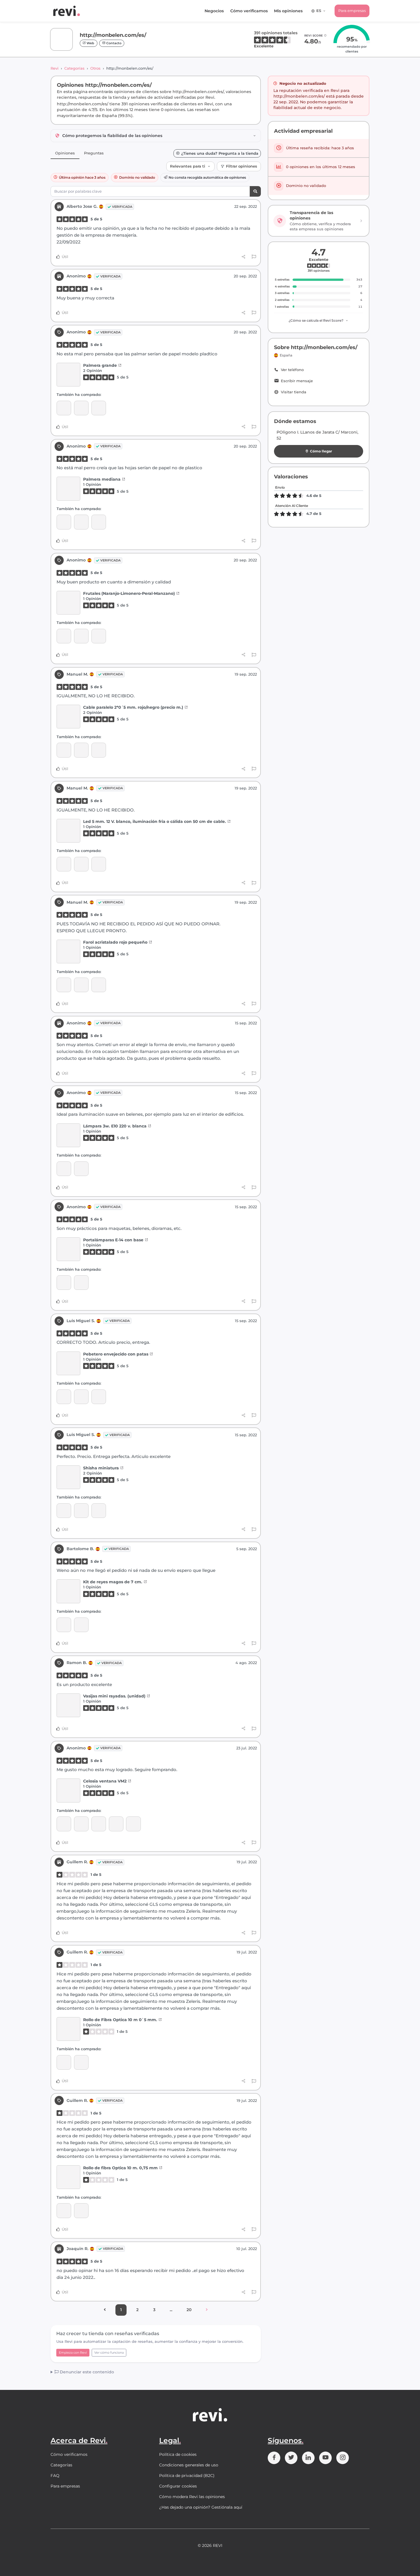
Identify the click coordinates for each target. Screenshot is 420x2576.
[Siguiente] (207, 2310)
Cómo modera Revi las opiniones (192, 2497)
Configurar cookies (178, 2486)
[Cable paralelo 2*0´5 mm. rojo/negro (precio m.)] (68, 717)
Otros (95, 68)
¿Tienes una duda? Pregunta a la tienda (220, 153)
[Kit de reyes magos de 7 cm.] (68, 1591)
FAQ (55, 2476)
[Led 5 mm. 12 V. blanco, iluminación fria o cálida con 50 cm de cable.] (99, 750)
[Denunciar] (254, 257)
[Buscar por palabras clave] (255, 191)
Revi (55, 68)
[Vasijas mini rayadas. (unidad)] (68, 1705)
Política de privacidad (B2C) (187, 2476)
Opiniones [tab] (65, 153)
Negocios (214, 11)
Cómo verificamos (249, 11)
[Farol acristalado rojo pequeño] (64, 750)
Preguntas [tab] (94, 153)
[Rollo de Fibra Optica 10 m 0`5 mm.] (68, 2029)
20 (189, 2310)
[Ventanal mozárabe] (81, 1824)
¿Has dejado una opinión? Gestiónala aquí (201, 2507)
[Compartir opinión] (244, 257)
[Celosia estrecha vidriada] (99, 1824)
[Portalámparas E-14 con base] (64, 1169)
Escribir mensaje (297, 381)
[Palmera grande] (68, 375)
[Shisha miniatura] (64, 1397)
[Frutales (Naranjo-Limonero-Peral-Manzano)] (64, 408)
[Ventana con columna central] (116, 1824)
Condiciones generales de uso (189, 2465)
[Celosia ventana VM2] (68, 1790)
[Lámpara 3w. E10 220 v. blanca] (68, 1135)
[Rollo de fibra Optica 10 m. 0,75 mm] (64, 2062)
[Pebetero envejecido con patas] (68, 1363)
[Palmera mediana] (99, 408)
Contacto (113, 43)
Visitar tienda (294, 392)
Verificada (122, 207)
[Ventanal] (64, 1824)
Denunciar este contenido (86, 2372)
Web (90, 43)
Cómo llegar (321, 451)
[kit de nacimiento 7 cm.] (81, 1625)
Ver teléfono (292, 370)
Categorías (74, 68)
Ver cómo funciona (109, 2353)
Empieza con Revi (73, 2353)
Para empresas (352, 11)
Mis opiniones (288, 11)
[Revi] (67, 11)
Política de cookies (178, 2454)
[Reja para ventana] (81, 1397)
